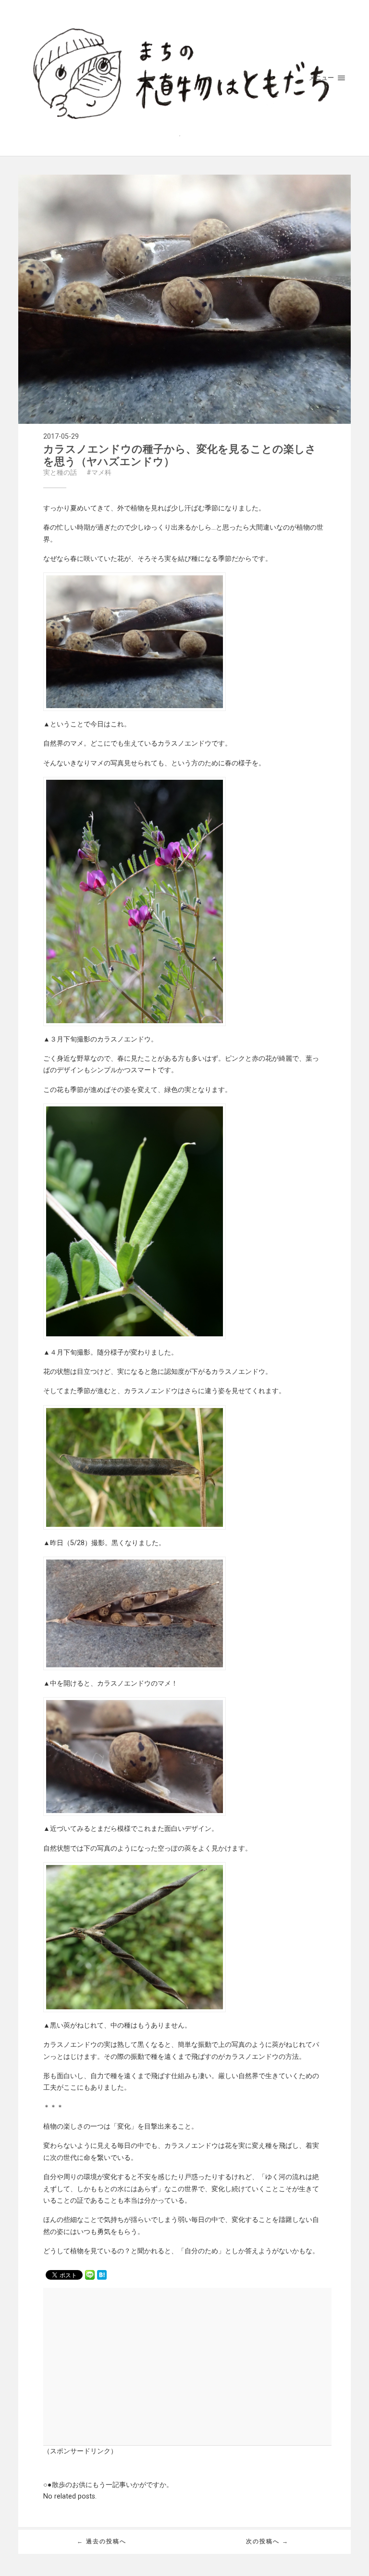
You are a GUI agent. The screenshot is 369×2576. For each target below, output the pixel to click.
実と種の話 (60, 473)
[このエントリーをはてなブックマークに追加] (102, 2274)
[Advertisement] (121, 2366)
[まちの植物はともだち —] (184, 78)
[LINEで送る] (90, 2274)
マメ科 (101, 473)
